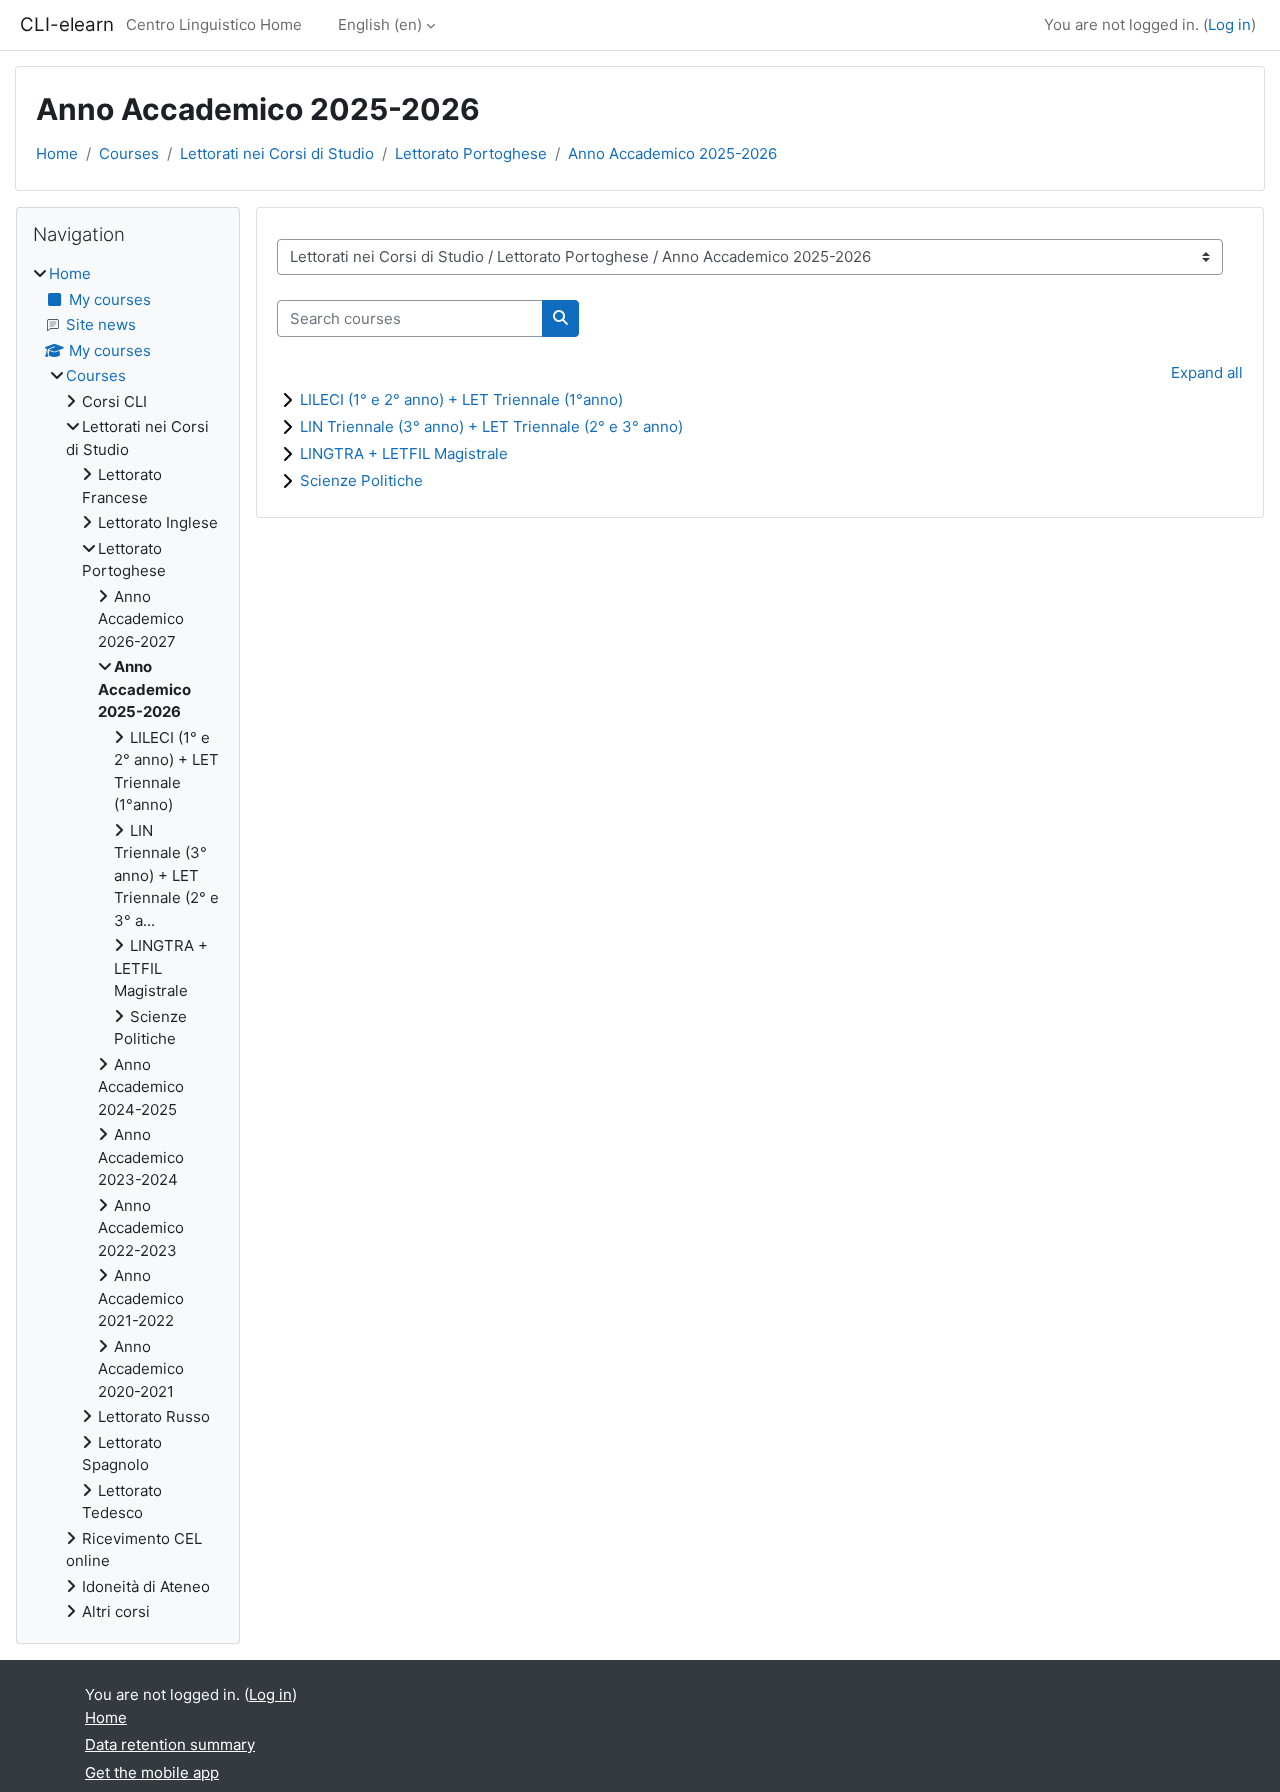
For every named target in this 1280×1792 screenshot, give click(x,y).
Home (57, 153)
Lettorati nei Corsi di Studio (277, 153)
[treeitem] (128, 943)
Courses (129, 153)
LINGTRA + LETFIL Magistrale (404, 453)
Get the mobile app (152, 1772)
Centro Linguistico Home (214, 24)
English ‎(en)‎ (380, 24)
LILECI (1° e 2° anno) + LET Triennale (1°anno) (461, 399)
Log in (1229, 24)
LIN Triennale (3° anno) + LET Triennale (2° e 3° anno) (491, 426)
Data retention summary (170, 1744)
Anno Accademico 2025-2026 (672, 153)
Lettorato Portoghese (471, 153)
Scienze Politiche (361, 480)
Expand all (1207, 372)
